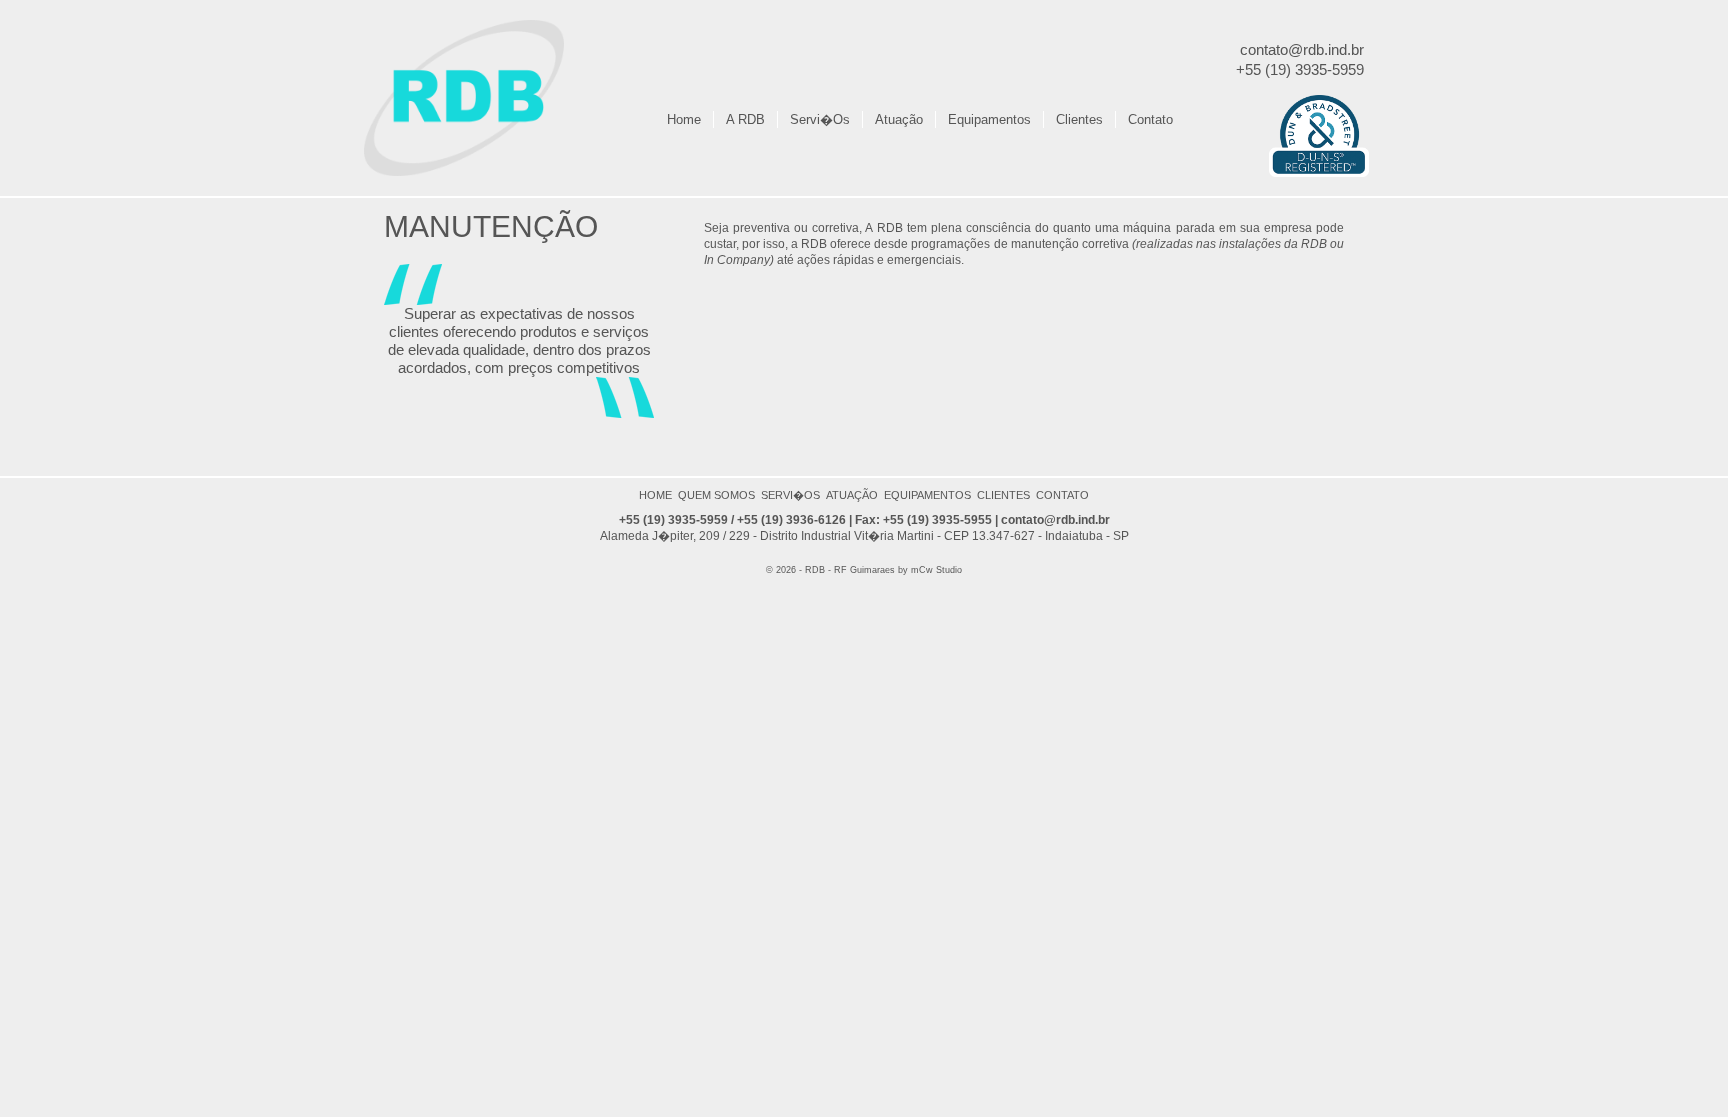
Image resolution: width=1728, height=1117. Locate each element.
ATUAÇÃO (852, 495)
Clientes (1079, 119)
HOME (655, 495)
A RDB (745, 119)
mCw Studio (935, 570)
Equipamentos (989, 119)
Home (684, 119)
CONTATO (1062, 495)
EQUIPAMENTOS (927, 495)
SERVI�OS (790, 495)
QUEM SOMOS (716, 495)
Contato (1150, 119)
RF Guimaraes (864, 570)
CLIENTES (1003, 495)
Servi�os (820, 119)
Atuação (899, 119)
